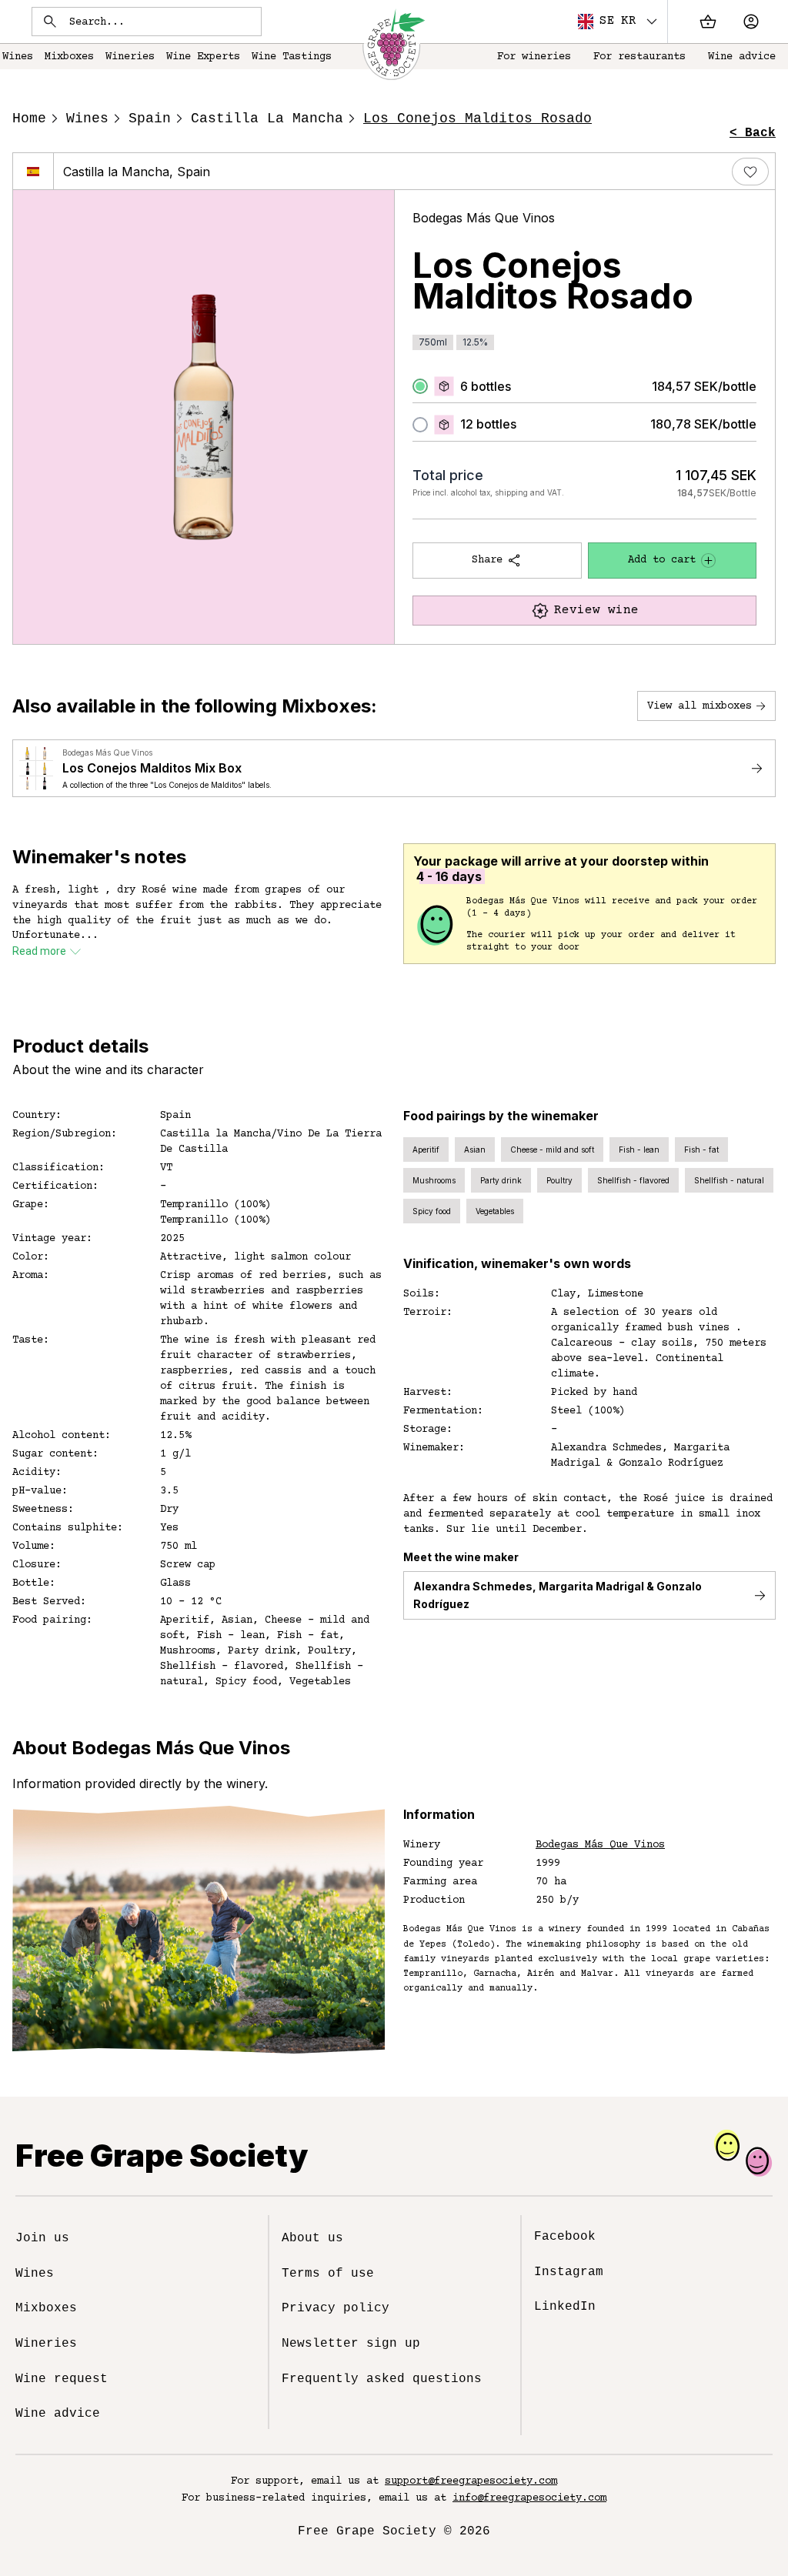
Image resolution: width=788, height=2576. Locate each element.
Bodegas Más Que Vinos (484, 218)
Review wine (596, 610)
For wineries (534, 57)
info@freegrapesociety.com (529, 2498)
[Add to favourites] (750, 172)
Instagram (569, 2272)
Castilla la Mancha (267, 118)
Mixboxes (69, 57)
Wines (87, 118)
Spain (150, 118)
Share (487, 560)
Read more (39, 951)
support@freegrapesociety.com (471, 2481)
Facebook (565, 2237)
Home (29, 118)
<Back (753, 133)
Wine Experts (203, 57)
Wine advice (742, 57)
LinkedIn (565, 2307)
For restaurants (639, 57)
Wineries (130, 57)
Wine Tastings (292, 57)
